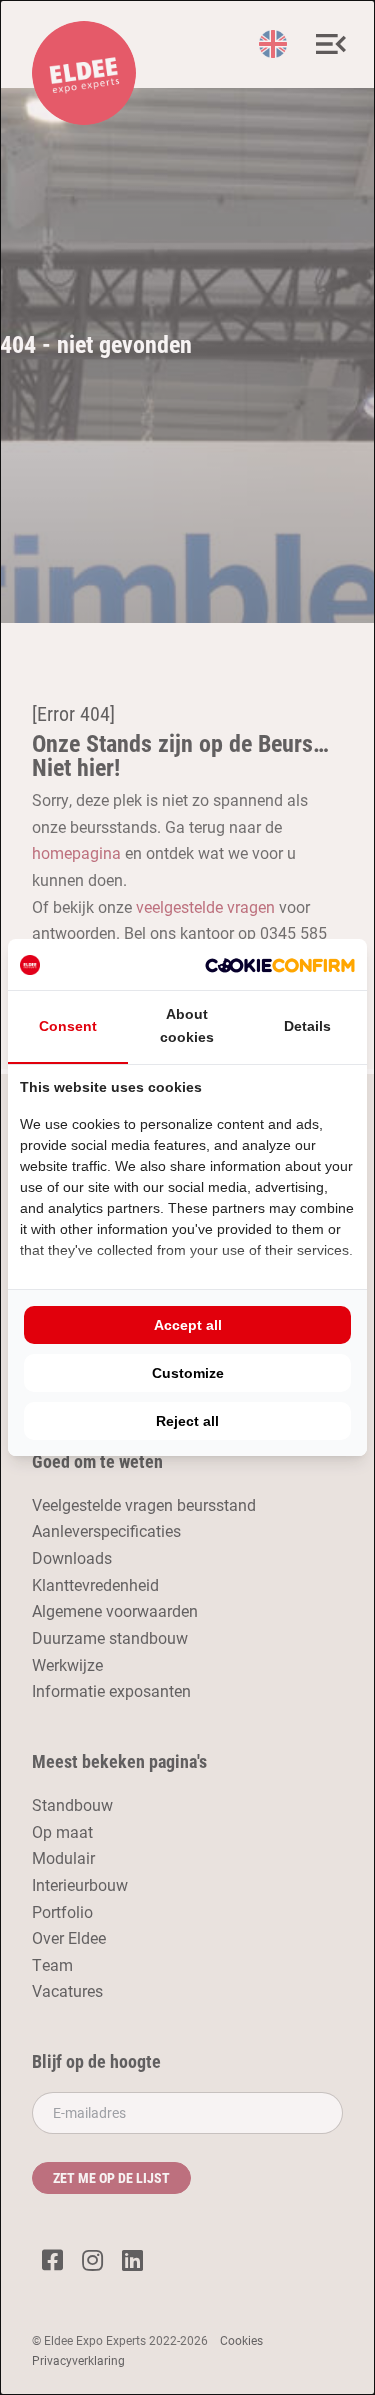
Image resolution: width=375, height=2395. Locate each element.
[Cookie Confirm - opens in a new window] (280, 964)
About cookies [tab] (187, 1025)
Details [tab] (307, 1026)
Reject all (187, 1421)
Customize (188, 1373)
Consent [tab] (68, 1026)
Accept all (188, 1325)
